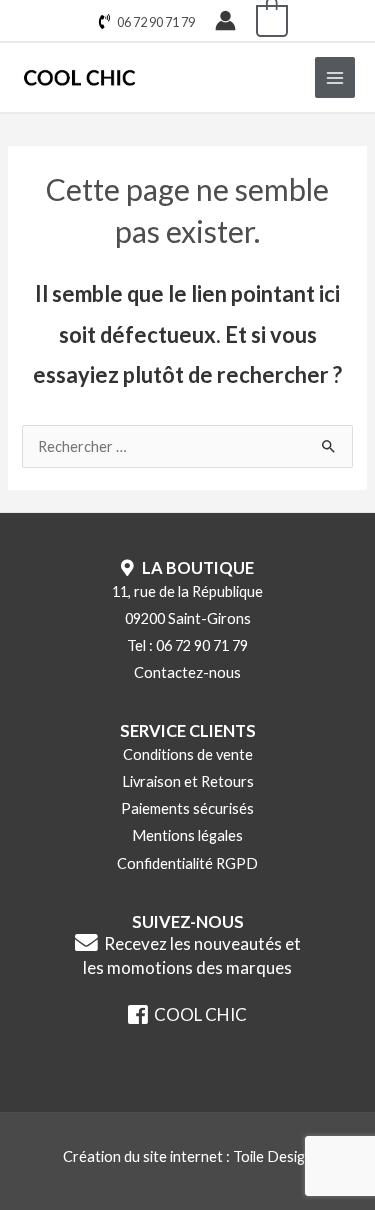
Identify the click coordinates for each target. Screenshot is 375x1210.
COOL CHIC (197, 1014)
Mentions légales (187, 835)
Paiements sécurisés (187, 808)
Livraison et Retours (188, 781)
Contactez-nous (187, 672)
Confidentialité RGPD (187, 863)
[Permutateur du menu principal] (335, 77)
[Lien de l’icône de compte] (225, 20)
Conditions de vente (188, 754)
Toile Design (273, 1156)
